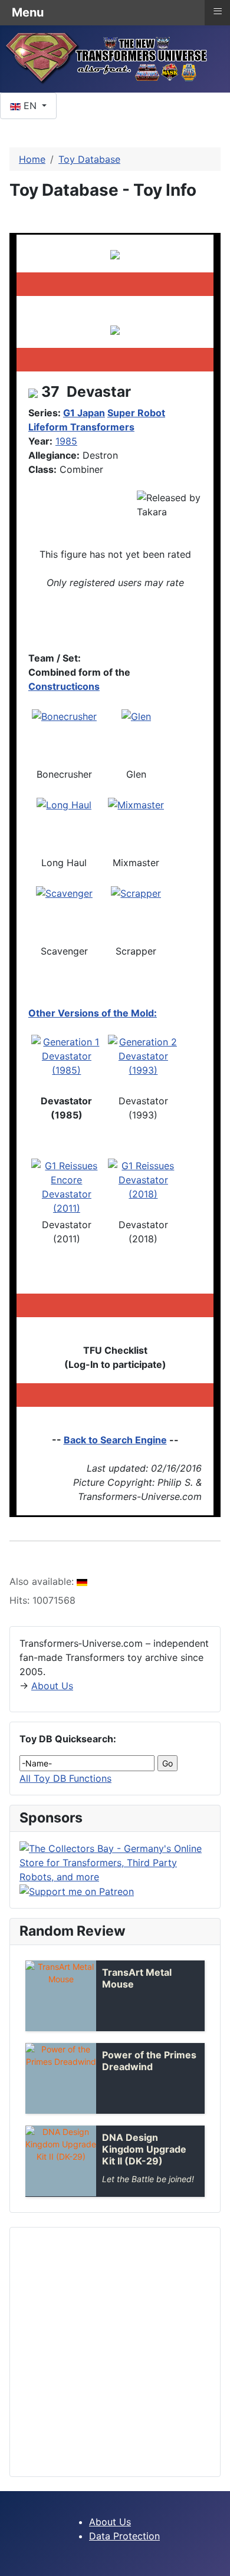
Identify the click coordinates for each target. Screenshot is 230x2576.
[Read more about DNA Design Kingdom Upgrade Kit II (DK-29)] (61, 2161)
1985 (66, 441)
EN (30, 106)
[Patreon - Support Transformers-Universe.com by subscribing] (77, 1891)
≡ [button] (218, 11)
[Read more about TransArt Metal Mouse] (61, 1996)
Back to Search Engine (115, 1440)
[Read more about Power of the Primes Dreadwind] (61, 2078)
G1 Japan (84, 413)
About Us (52, 1686)
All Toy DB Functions (65, 1778)
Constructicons (64, 686)
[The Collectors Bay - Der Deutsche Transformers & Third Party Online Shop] (115, 1861)
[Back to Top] (215, 2561)
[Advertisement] (115, 2352)
